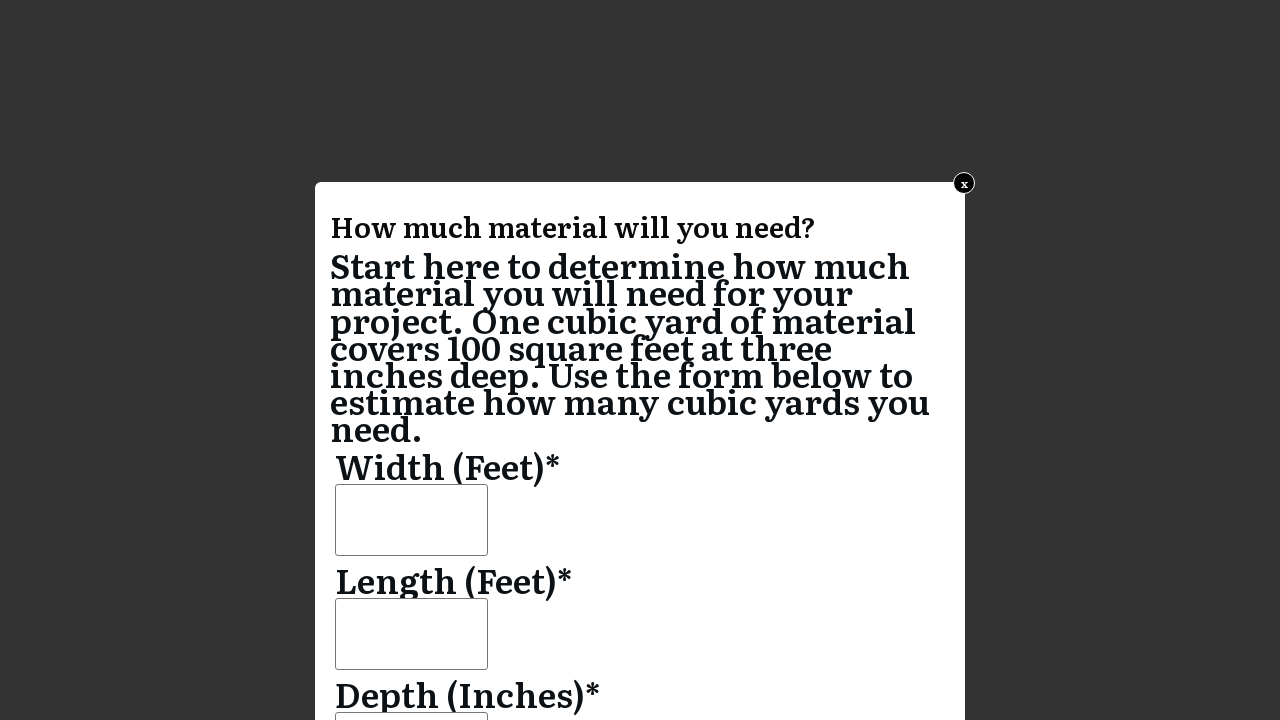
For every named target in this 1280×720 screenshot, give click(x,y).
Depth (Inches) (467, 693)
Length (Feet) (453, 579)
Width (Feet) (447, 465)
